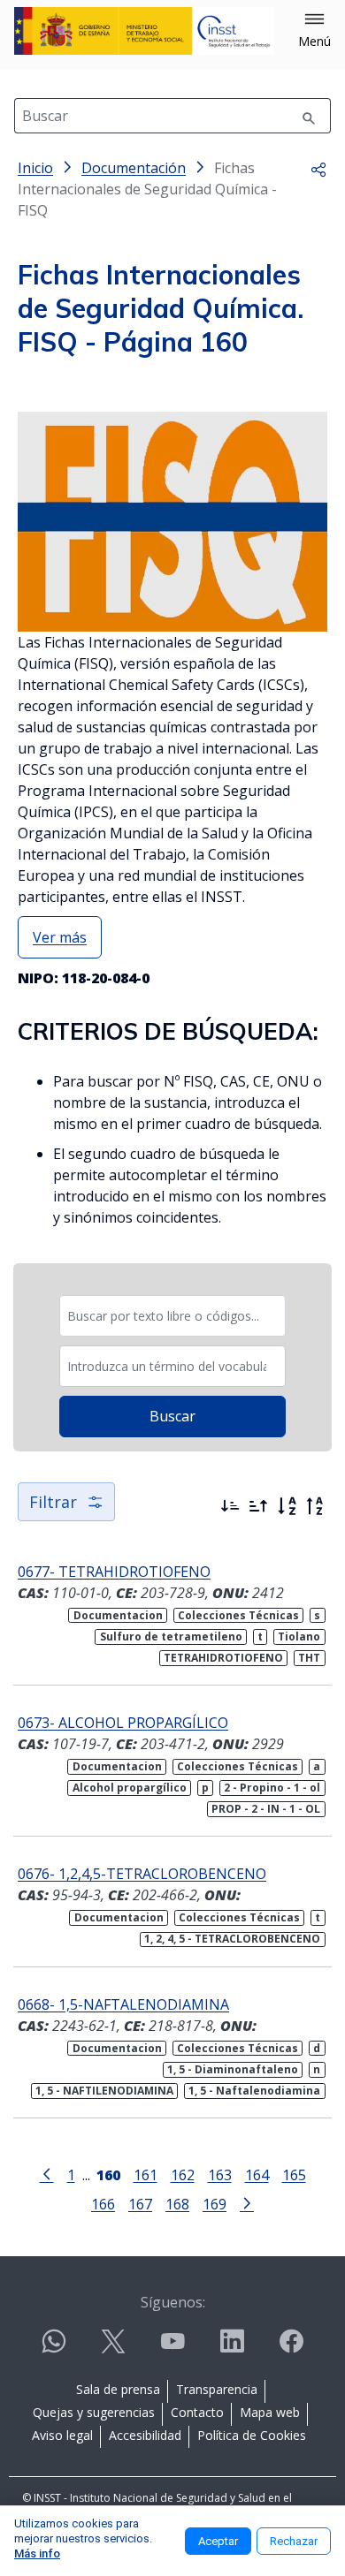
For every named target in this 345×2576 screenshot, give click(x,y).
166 (103, 2204)
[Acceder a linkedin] (232, 2349)
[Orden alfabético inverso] (315, 1506)
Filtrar (53, 1502)
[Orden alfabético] (287, 1506)
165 (294, 2174)
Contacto (197, 2412)
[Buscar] (309, 116)
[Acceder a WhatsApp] (54, 2349)
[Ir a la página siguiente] (247, 2202)
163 (220, 2174)
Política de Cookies (252, 2435)
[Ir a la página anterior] (47, 2173)
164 (257, 2174)
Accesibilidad (145, 2435)
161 (146, 2174)
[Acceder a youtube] (172, 2349)
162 (183, 2174)
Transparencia (217, 2389)
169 (215, 2204)
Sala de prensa (118, 2389)
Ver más (60, 937)
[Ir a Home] (144, 31)
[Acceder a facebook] (291, 2349)
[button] (314, 31)
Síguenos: (173, 2302)
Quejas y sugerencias (94, 2412)
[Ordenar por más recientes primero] (230, 1506)
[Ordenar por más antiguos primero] (258, 1506)
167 (140, 2204)
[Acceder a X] (113, 2349)
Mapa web (270, 2412)
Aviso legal (62, 2435)
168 (177, 2204)
